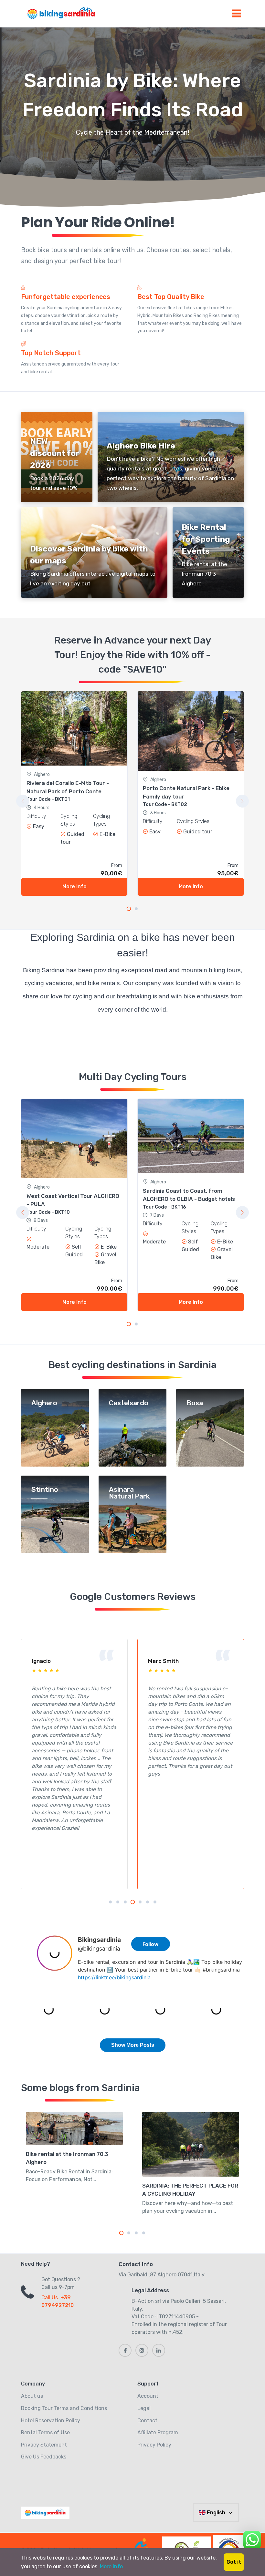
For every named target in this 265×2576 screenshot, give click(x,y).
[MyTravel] (47, 2513)
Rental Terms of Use (45, 2432)
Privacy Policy (154, 2445)
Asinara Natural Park (129, 1493)
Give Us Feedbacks (44, 2457)
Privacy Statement (44, 2445)
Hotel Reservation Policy (51, 2421)
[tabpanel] (74, 793)
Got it (234, 2562)
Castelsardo (129, 1403)
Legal (144, 2408)
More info (111, 2566)
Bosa (195, 1403)
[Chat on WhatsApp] (252, 2539)
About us (32, 2396)
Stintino (45, 1490)
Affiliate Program (158, 2432)
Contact (147, 2421)
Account (148, 2396)
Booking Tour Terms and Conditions (64, 2408)
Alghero (44, 1403)
